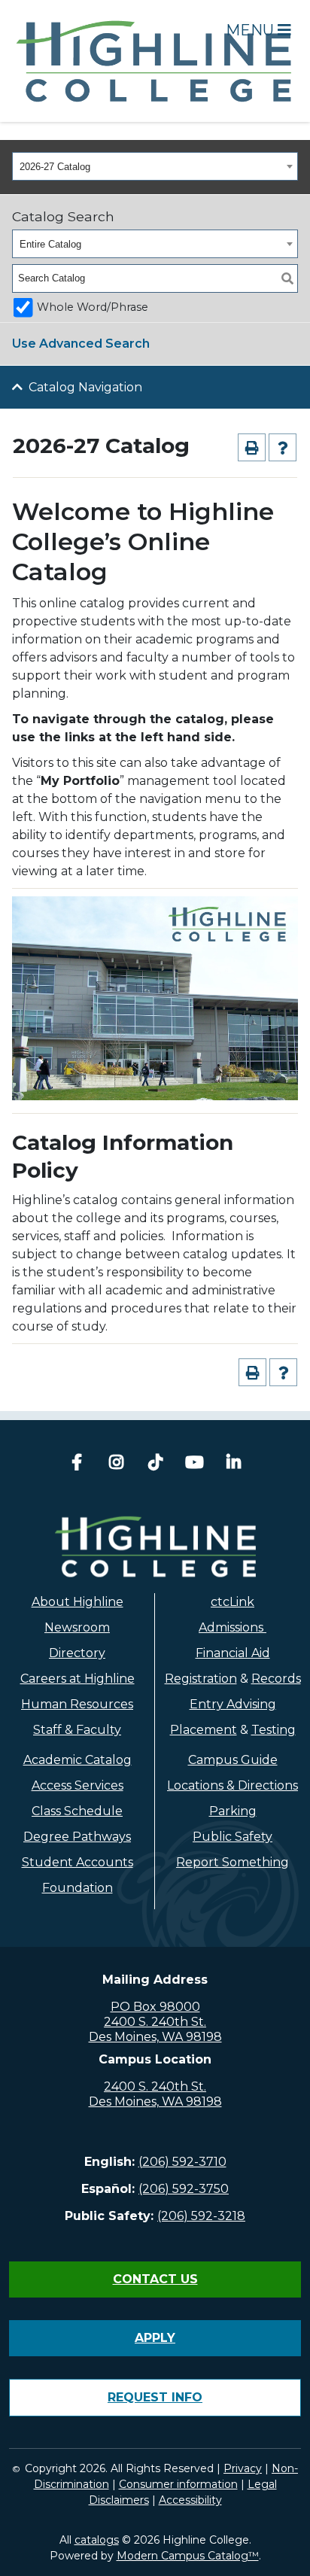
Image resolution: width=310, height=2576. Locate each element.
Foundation (77, 1888)
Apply (155, 2338)
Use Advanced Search (81, 344)
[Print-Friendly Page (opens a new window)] (252, 447)
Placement (204, 1730)
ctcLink (232, 1602)
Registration (201, 1679)
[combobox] (155, 166)
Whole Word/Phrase (93, 307)
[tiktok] (155, 1464)
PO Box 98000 (155, 2007)
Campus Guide (233, 1760)
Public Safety (232, 1837)
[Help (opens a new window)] (283, 447)
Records (276, 1679)
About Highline (77, 1602)
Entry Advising (233, 1704)
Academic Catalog (77, 1760)
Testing (274, 1730)
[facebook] (77, 1464)
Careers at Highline (77, 1679)
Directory (77, 1653)
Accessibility (190, 2500)
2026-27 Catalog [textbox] (55, 167)
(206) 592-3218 (201, 2216)
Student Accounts (77, 1862)
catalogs (97, 2540)
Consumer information (178, 2484)
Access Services (77, 1785)
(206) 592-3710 (182, 2162)
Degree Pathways (77, 1837)
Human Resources (77, 1704)
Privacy (243, 2468)
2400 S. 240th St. (155, 2022)
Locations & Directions (232, 1785)
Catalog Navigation (85, 387)
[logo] (155, 1547)
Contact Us (155, 2279)
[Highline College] (155, 60)
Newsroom (77, 1627)
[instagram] (116, 1464)
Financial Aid (233, 1653)
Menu (252, 30)
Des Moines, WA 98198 (155, 2037)
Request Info (155, 2397)
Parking (233, 1811)
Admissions (232, 1627)
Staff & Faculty (77, 1730)
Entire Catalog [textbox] (50, 244)
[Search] (287, 278)
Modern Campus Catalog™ (188, 2556)
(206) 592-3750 (184, 2189)
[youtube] (194, 1464)
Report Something (232, 1862)
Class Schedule (77, 1811)
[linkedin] (233, 1464)
